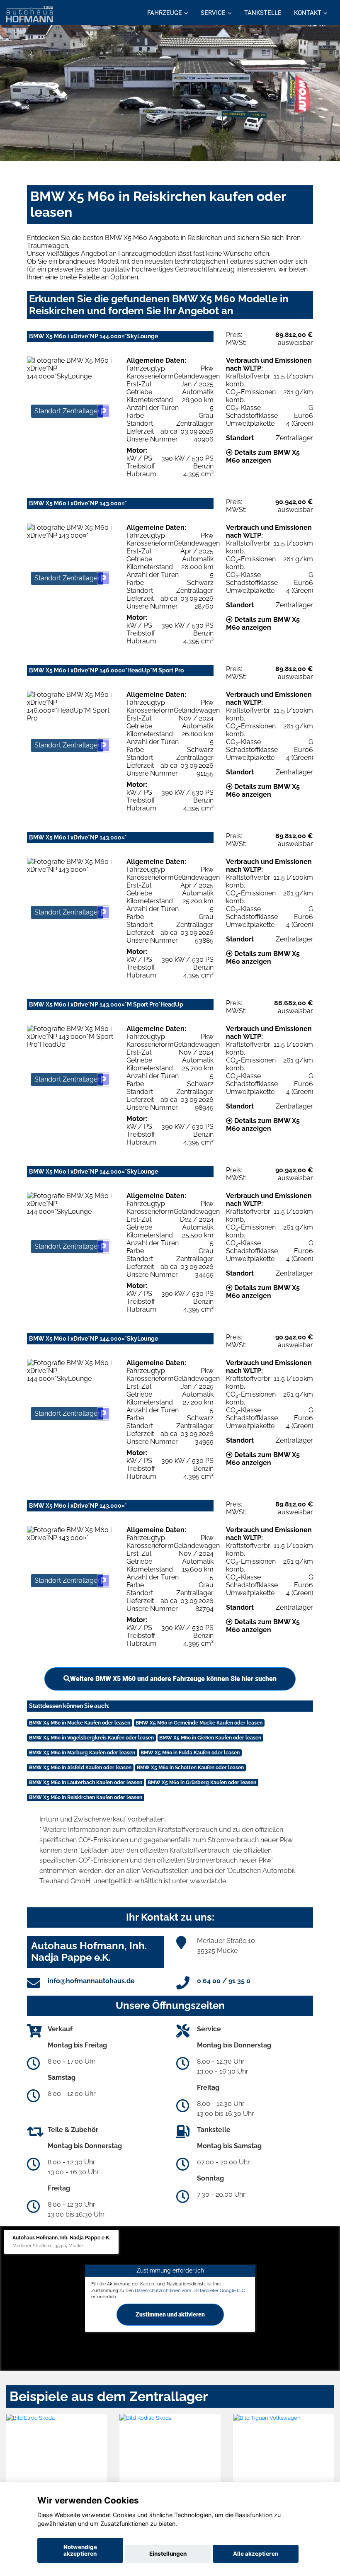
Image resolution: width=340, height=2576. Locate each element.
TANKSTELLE (263, 13)
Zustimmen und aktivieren (170, 2314)
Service (213, 13)
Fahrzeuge (165, 13)
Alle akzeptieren (256, 2554)
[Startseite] (30, 13)
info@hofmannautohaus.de (91, 1981)
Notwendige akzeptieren (80, 2550)
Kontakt (308, 13)
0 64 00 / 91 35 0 (224, 1981)
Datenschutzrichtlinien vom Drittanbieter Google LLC (190, 2290)
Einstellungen (168, 2554)
